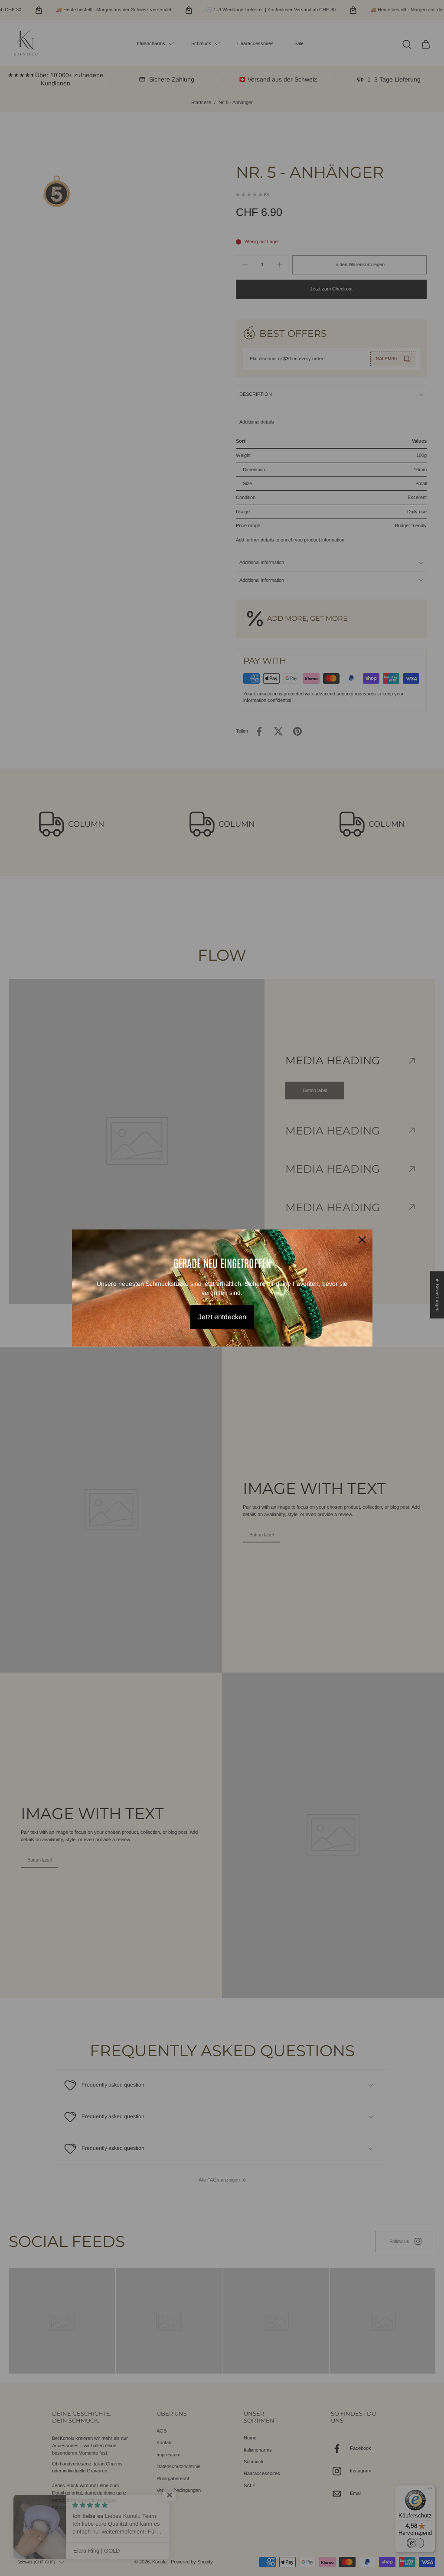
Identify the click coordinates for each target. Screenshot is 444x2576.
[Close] (362, 1240)
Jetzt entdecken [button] (222, 1317)
